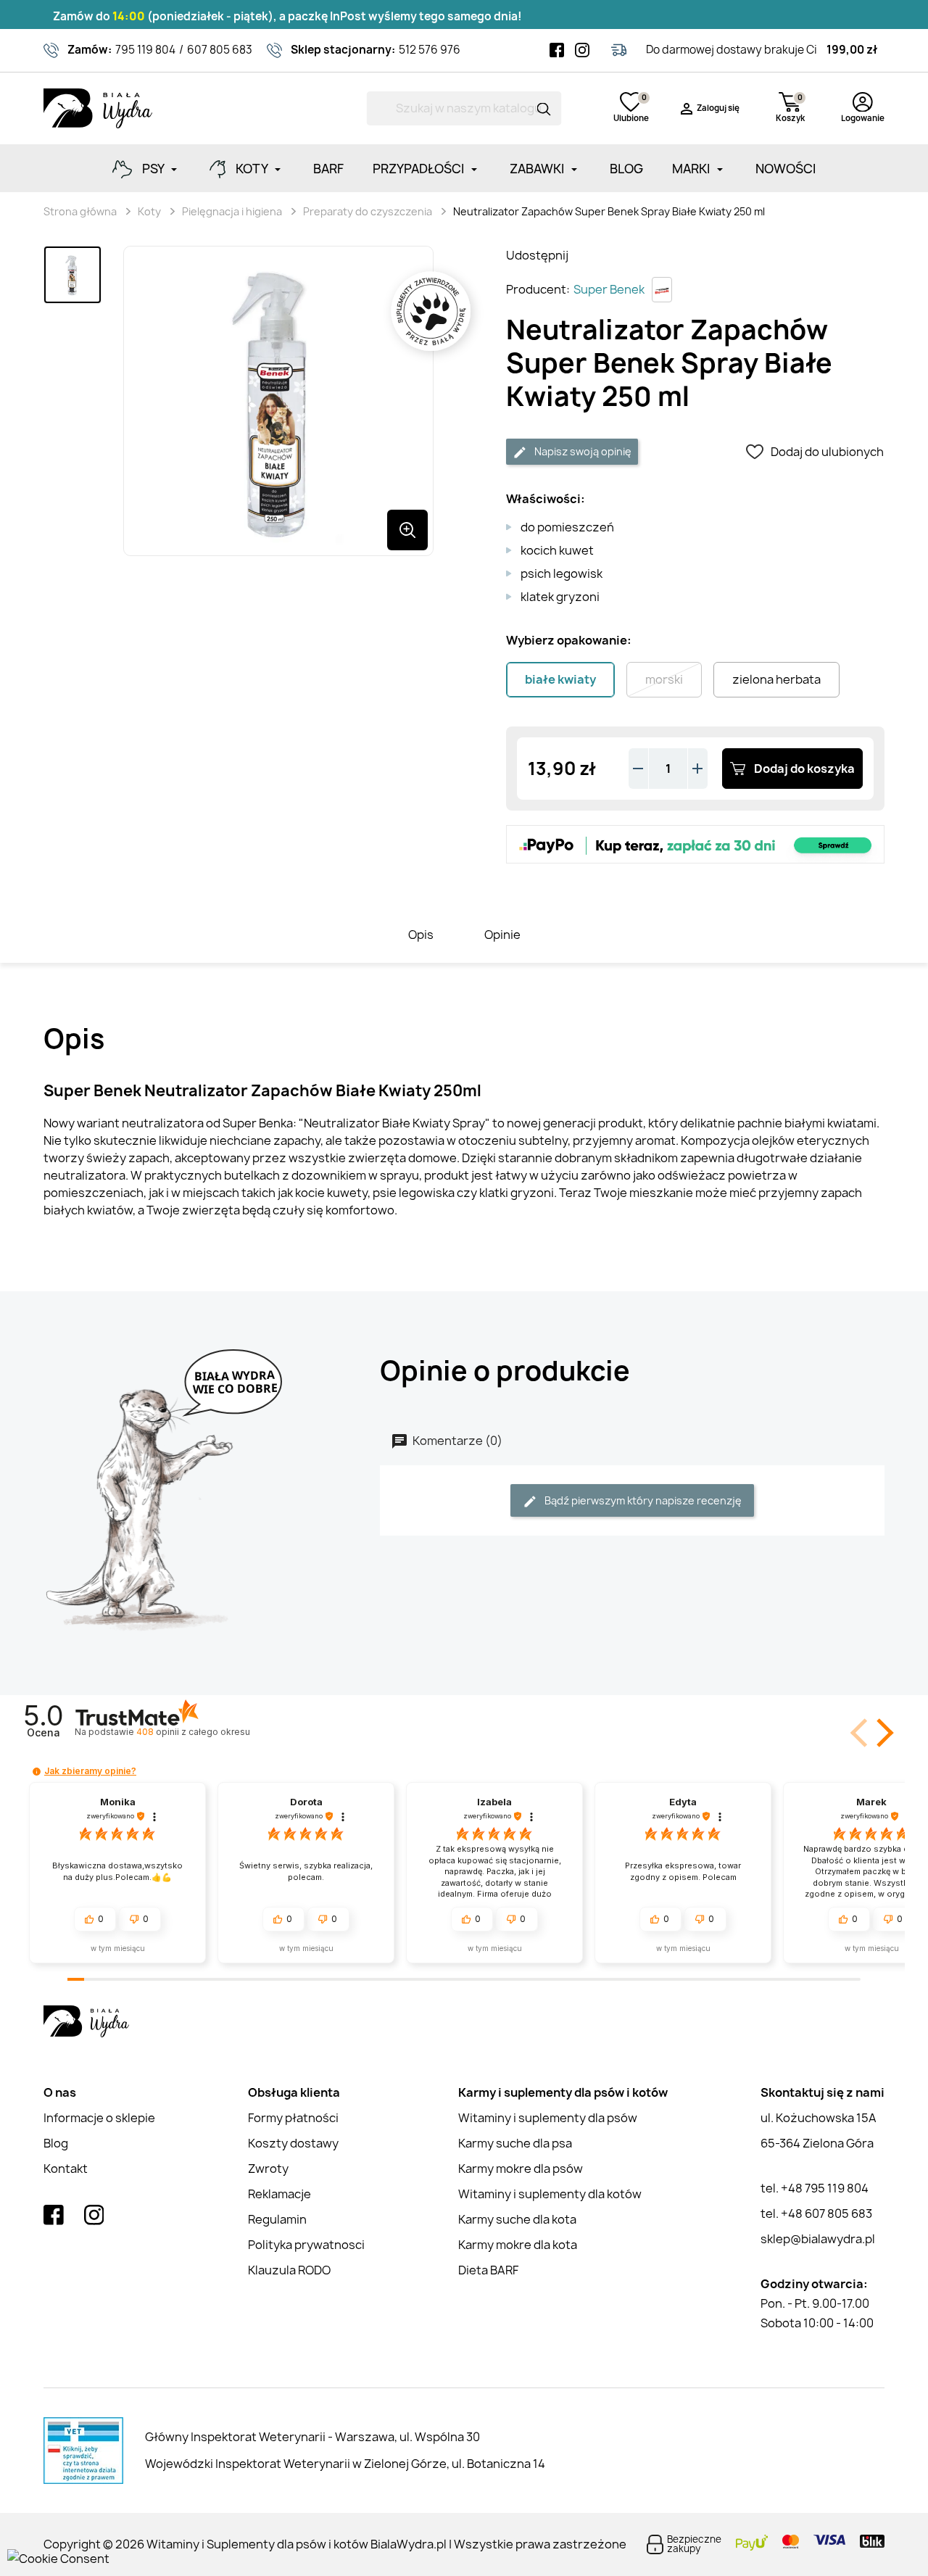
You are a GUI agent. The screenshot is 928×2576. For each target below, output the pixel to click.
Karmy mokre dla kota (518, 2245)
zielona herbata (776, 679)
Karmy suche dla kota (517, 2219)
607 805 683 (220, 50)
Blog (56, 2143)
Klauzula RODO (289, 2270)
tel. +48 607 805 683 (816, 2213)
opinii (193, 1732)
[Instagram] (582, 50)
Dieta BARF (488, 2270)
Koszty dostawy (293, 2143)
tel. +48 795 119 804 (815, 2188)
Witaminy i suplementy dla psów (548, 2118)
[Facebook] (557, 50)
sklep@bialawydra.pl (818, 2239)
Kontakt (66, 2169)
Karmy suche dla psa (515, 2143)
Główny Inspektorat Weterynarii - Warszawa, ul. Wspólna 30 (312, 2437)
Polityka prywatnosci (306, 2245)
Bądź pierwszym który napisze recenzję (642, 1500)
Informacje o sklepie (99, 2118)
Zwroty (268, 2169)
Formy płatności (293, 2118)
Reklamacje (279, 2194)
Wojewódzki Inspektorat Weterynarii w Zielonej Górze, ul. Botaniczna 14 (345, 2464)
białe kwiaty (560, 679)
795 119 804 (145, 50)
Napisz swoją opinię (582, 451)
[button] (882, 1733)
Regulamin (277, 2219)
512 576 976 (430, 50)
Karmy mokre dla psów (521, 2169)
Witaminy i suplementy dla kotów (550, 2194)
